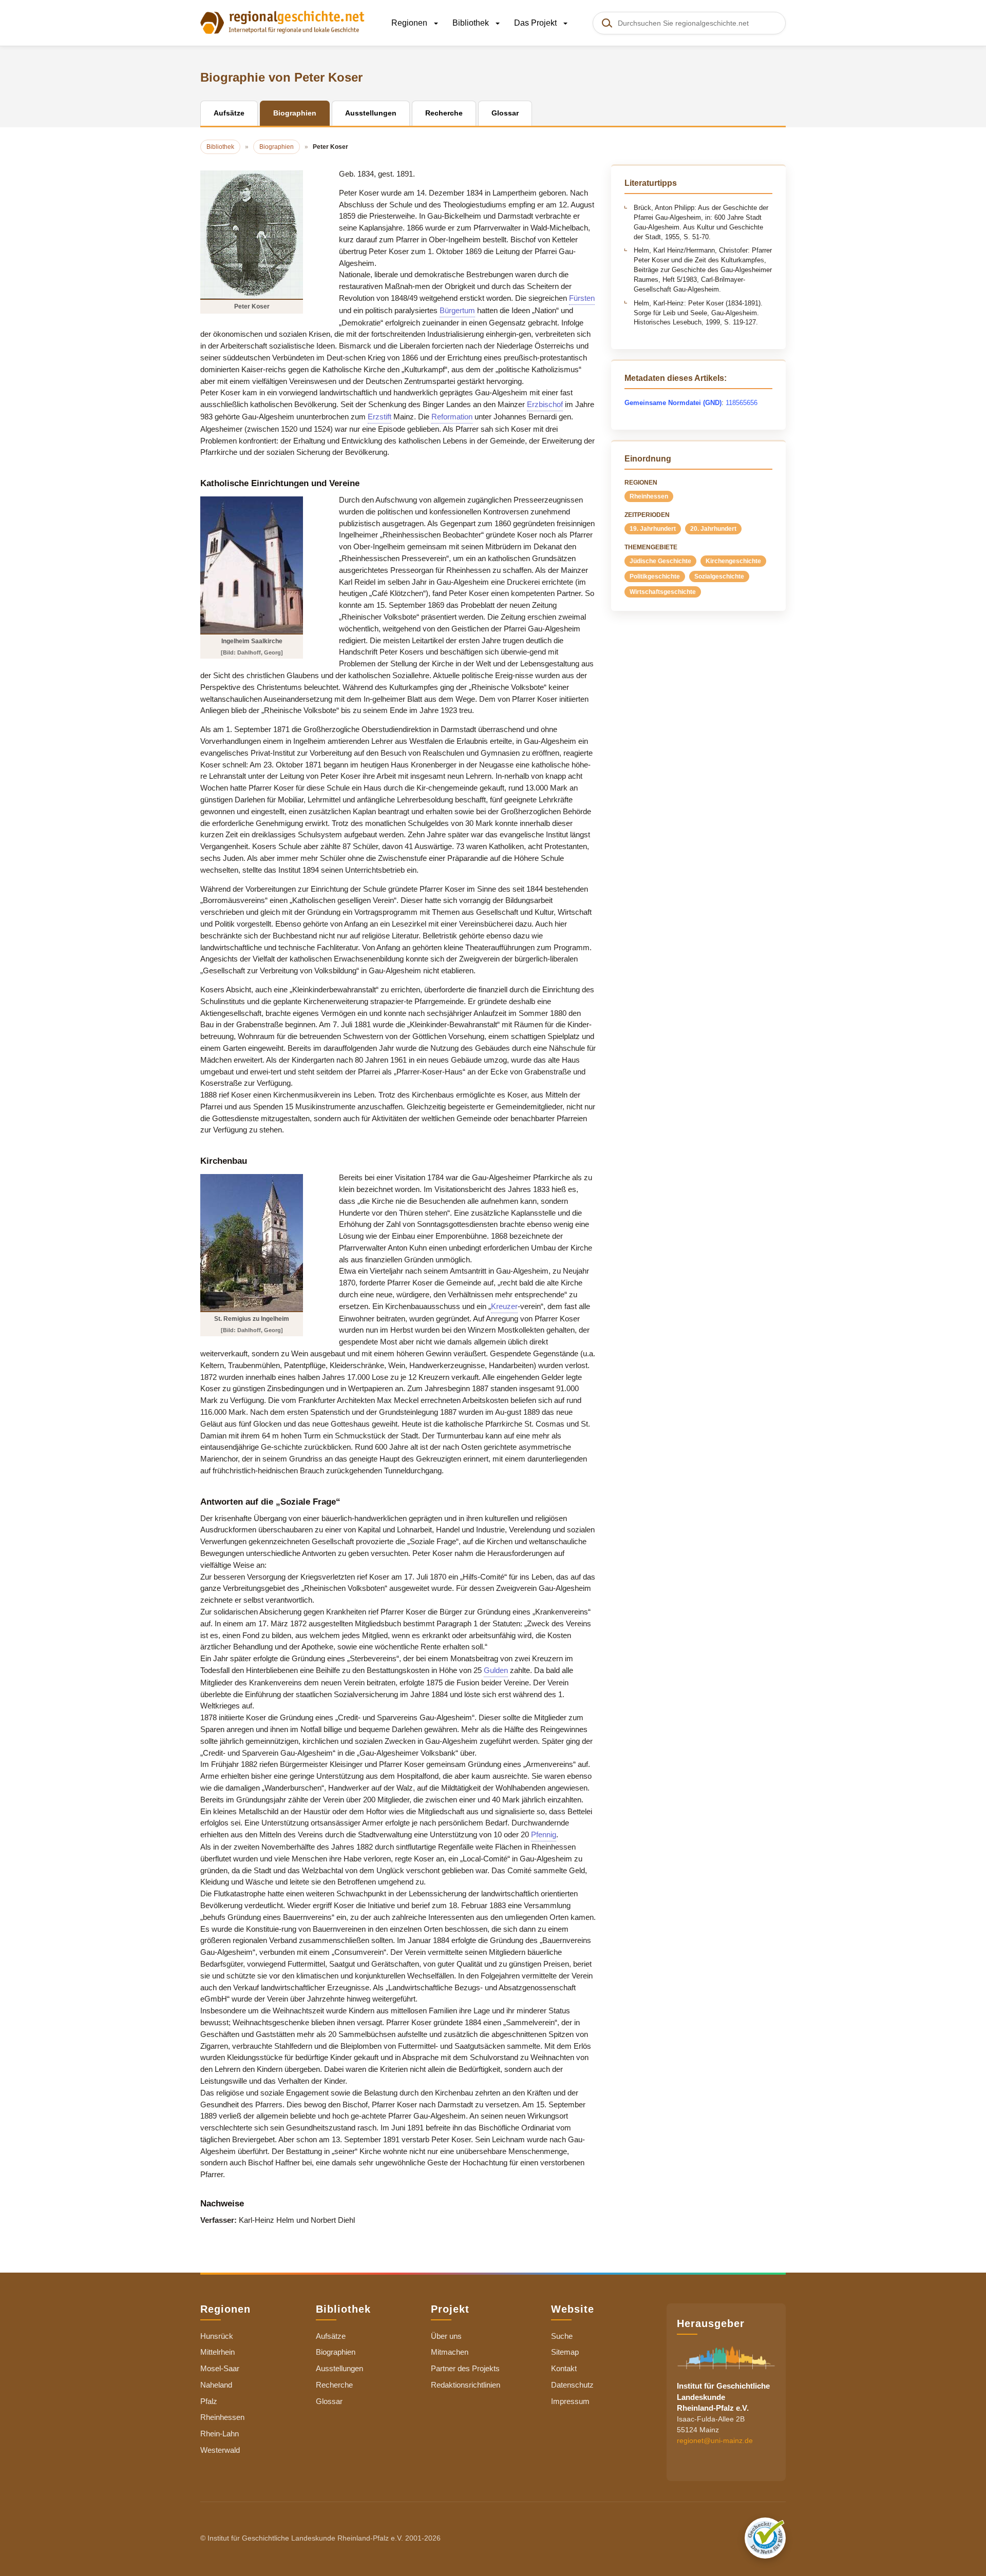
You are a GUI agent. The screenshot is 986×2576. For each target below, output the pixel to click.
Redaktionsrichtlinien (466, 2385)
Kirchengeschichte (733, 561)
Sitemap (565, 2352)
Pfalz (209, 2401)
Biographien (336, 2352)
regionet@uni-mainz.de (715, 2440)
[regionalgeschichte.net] (282, 22)
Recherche (334, 2385)
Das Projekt (536, 23)
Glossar (329, 2401)
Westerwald (220, 2450)
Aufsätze (331, 2336)
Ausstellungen (339, 2368)
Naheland (216, 2385)
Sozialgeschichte (719, 576)
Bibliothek (472, 23)
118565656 (742, 403)
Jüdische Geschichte (660, 561)
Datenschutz (572, 2385)
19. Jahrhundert (653, 529)
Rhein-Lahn (220, 2434)
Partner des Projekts (465, 2368)
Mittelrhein (217, 2352)
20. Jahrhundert (713, 529)
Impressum (570, 2401)
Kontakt (564, 2368)
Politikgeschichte (655, 576)
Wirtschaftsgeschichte (663, 592)
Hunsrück (217, 2336)
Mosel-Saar (220, 2368)
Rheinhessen (649, 496)
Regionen (410, 23)
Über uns (446, 2336)
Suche (562, 2336)
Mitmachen (450, 2352)
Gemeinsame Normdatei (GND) (673, 403)
